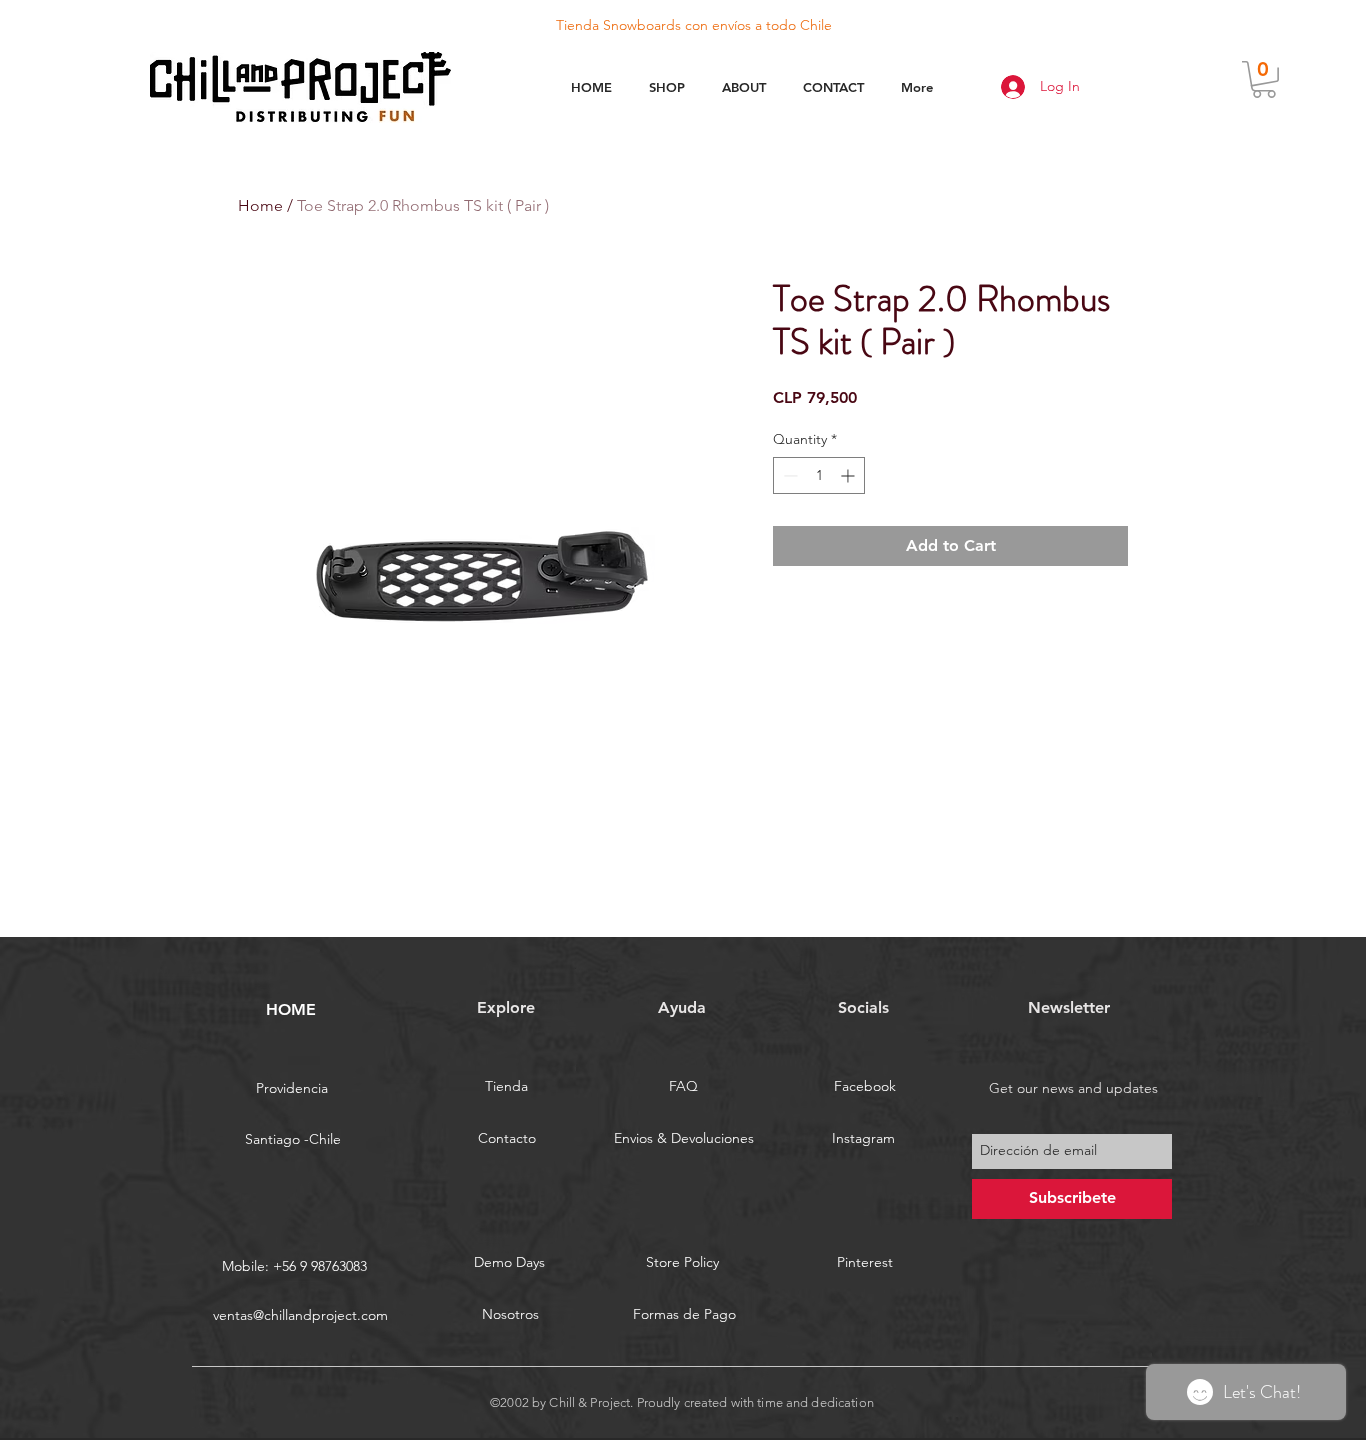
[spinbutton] (819, 475)
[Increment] (849, 475)
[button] (1264, 79)
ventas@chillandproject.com (300, 1315)
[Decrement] (788, 475)
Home (260, 205)
